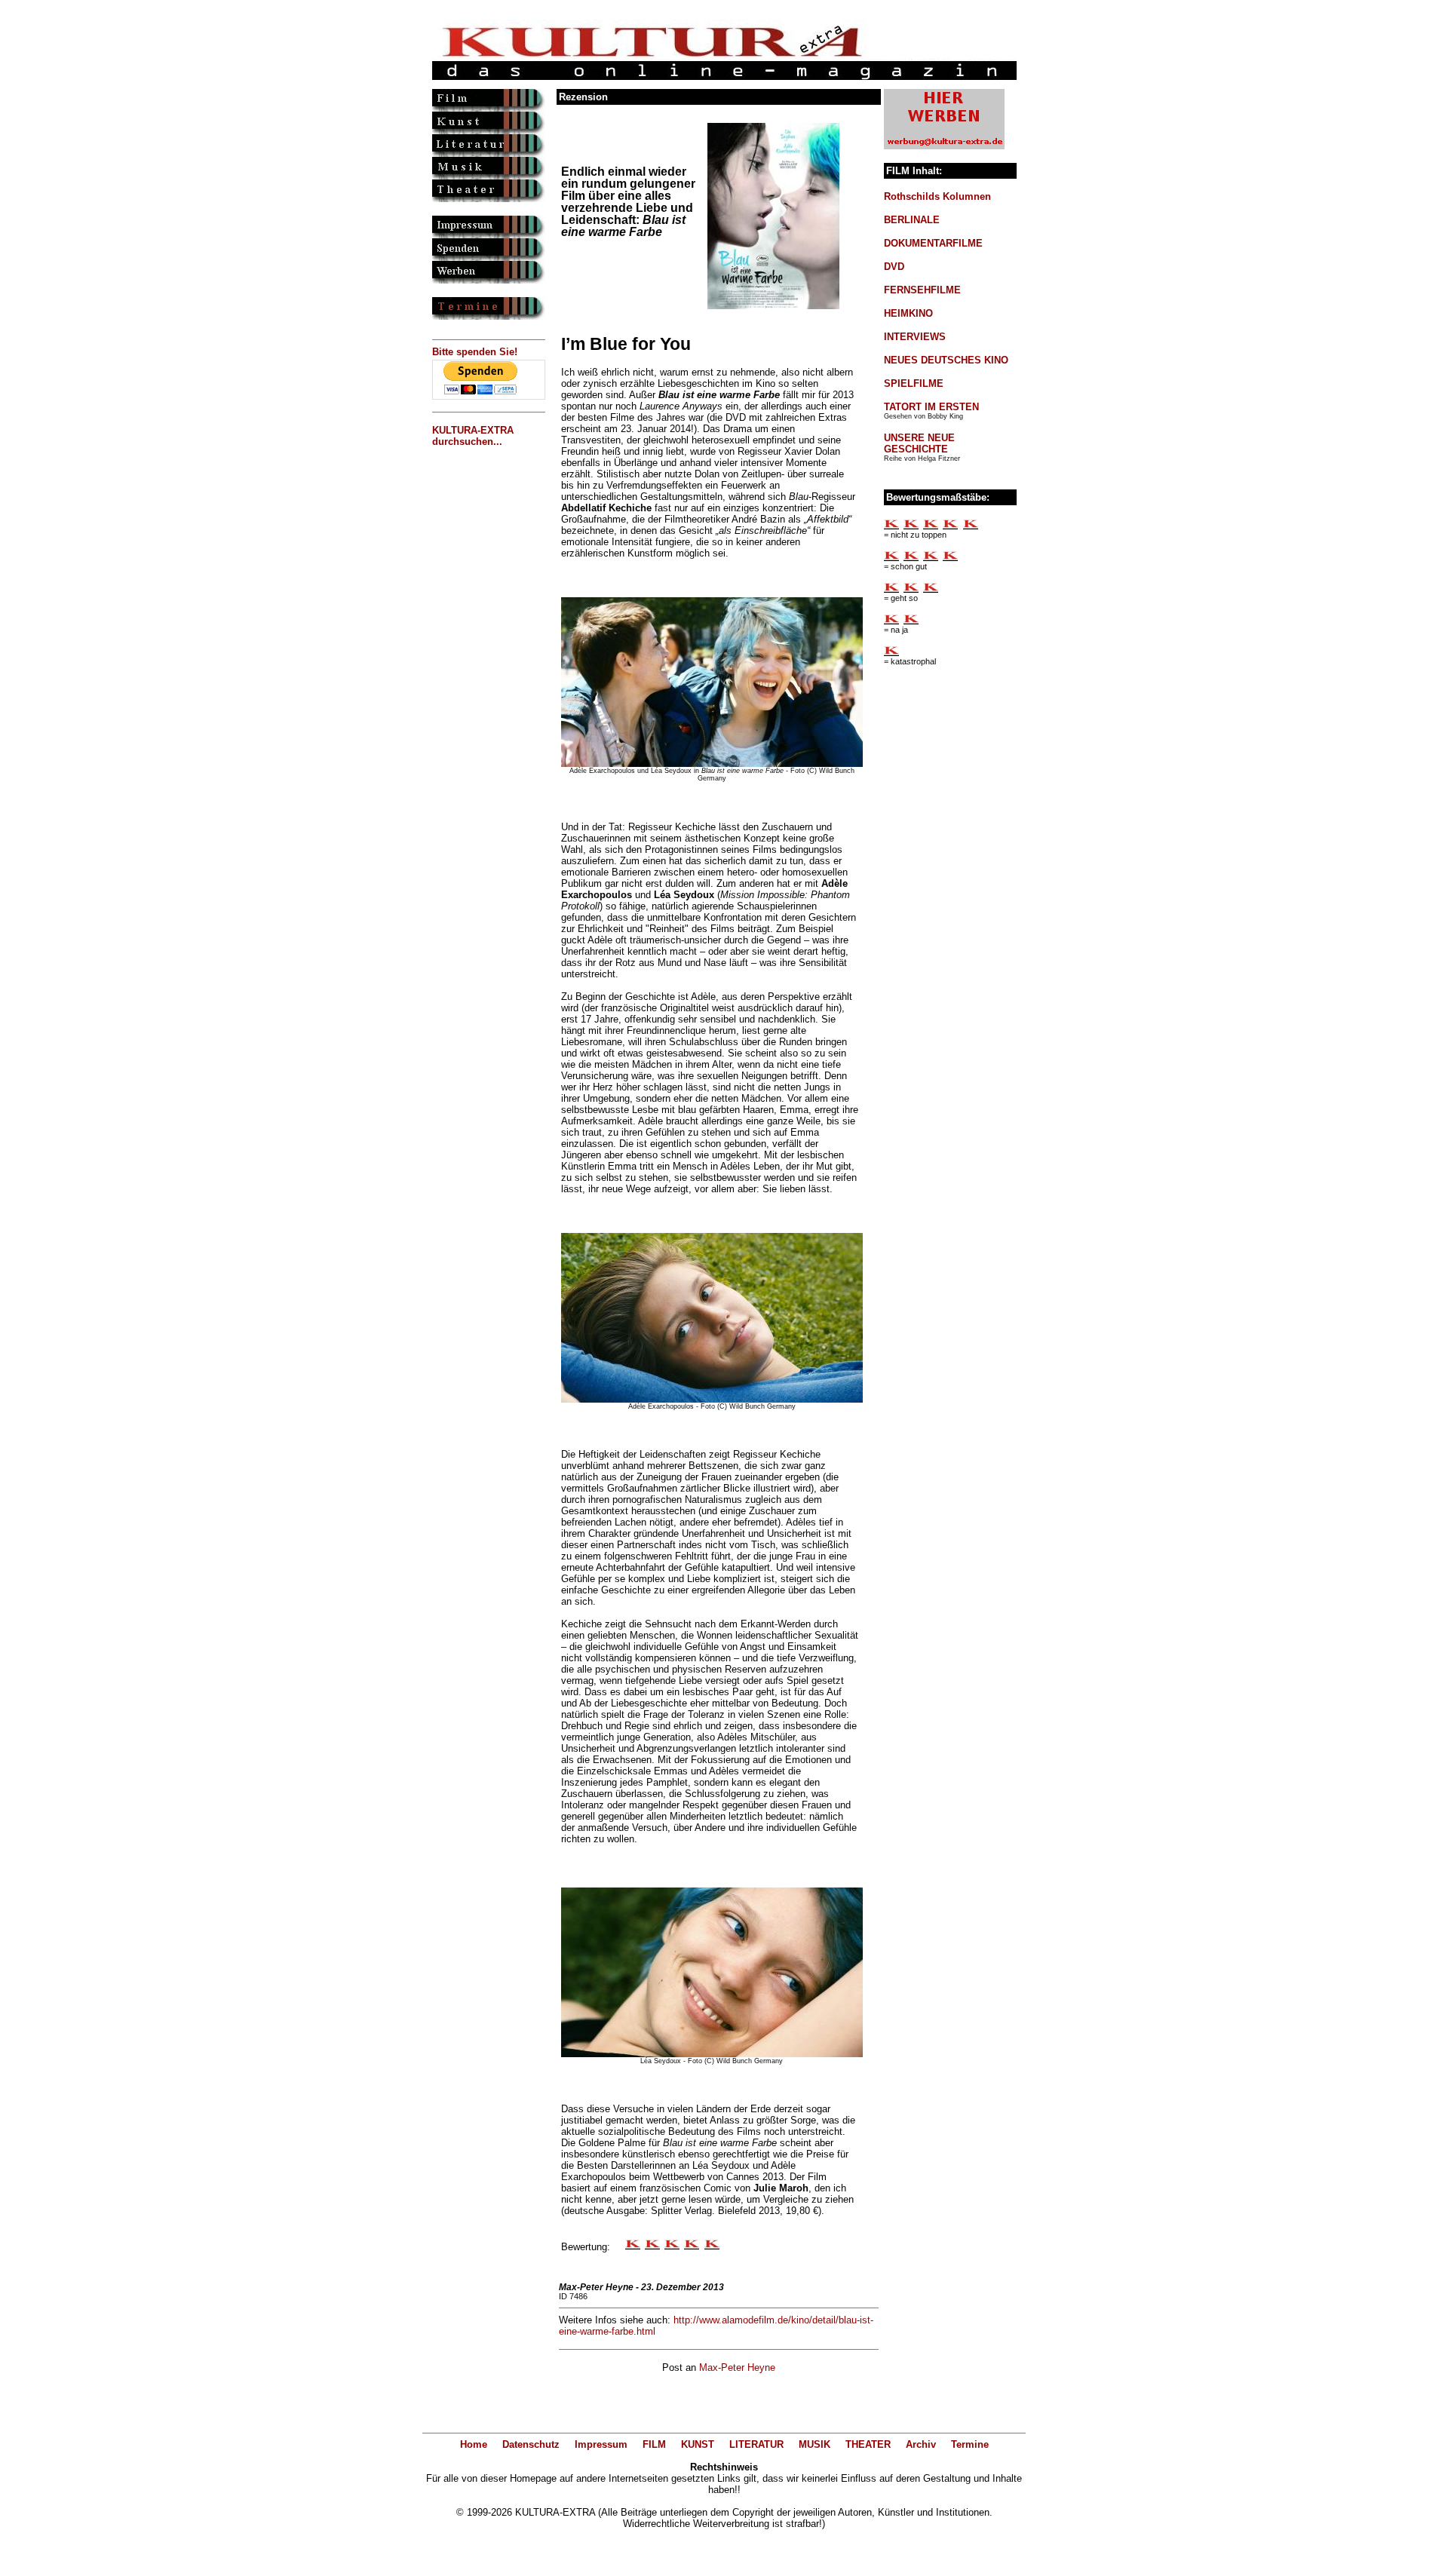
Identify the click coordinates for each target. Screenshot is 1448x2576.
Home (474, 2444)
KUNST (698, 2444)
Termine (970, 2444)
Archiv (921, 2444)
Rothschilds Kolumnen (937, 196)
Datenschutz (531, 2444)
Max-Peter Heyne (737, 2367)
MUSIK (814, 2444)
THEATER (868, 2444)
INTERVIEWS (915, 337)
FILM (654, 2444)
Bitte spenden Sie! (475, 352)
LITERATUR (756, 2444)
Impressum (601, 2444)
